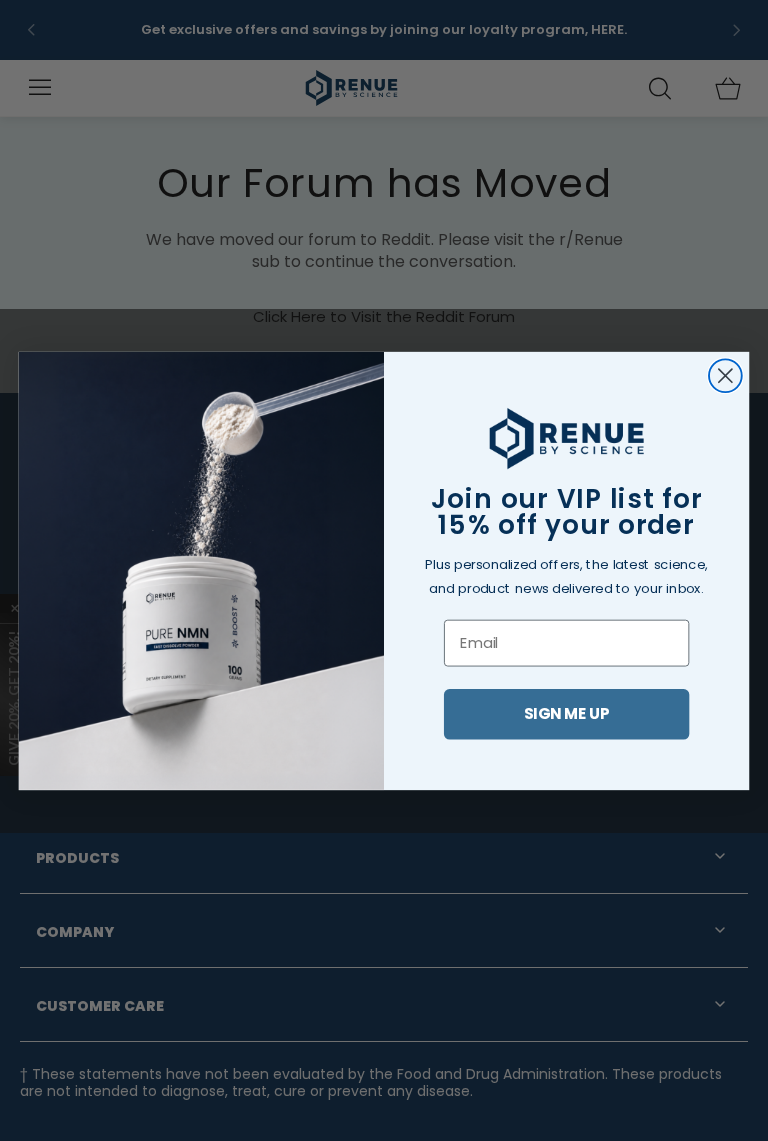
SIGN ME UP (567, 713)
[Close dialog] (725, 375)
